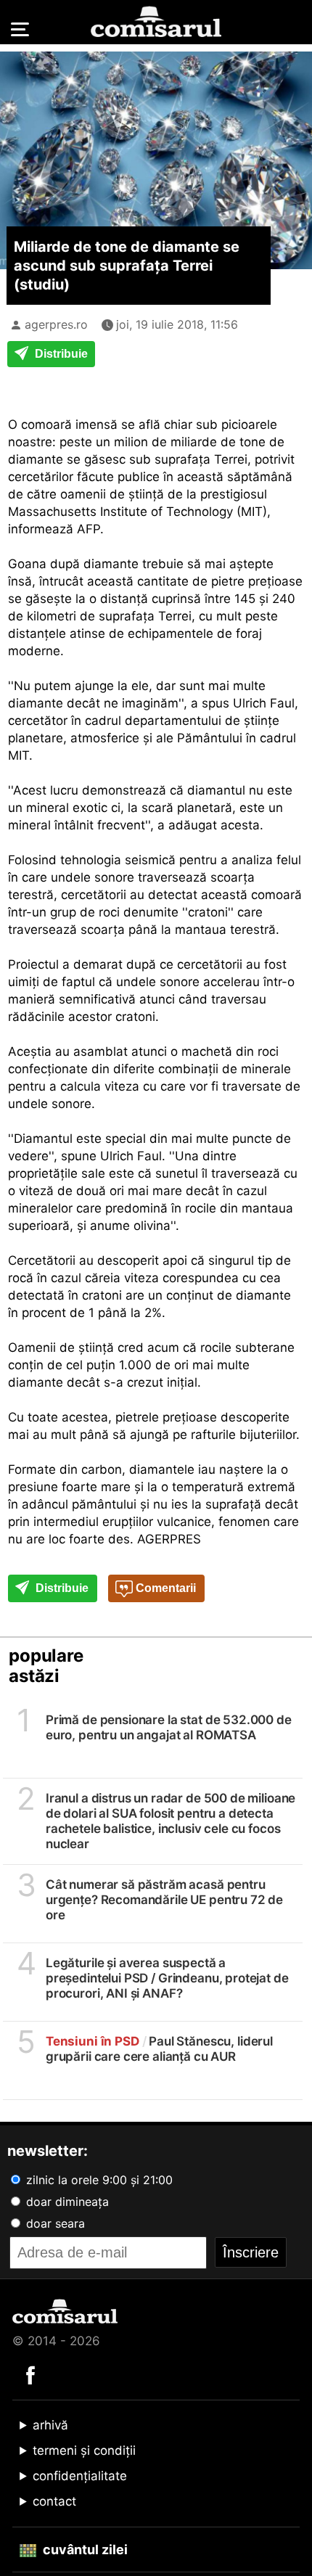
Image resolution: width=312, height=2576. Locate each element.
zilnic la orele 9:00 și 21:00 (98, 2180)
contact (54, 2501)
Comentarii (164, 1588)
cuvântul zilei (84, 2550)
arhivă (50, 2425)
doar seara (54, 2223)
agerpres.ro (56, 324)
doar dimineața (66, 2202)
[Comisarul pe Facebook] (30, 2374)
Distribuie (60, 354)
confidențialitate (80, 2476)
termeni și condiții (84, 2450)
